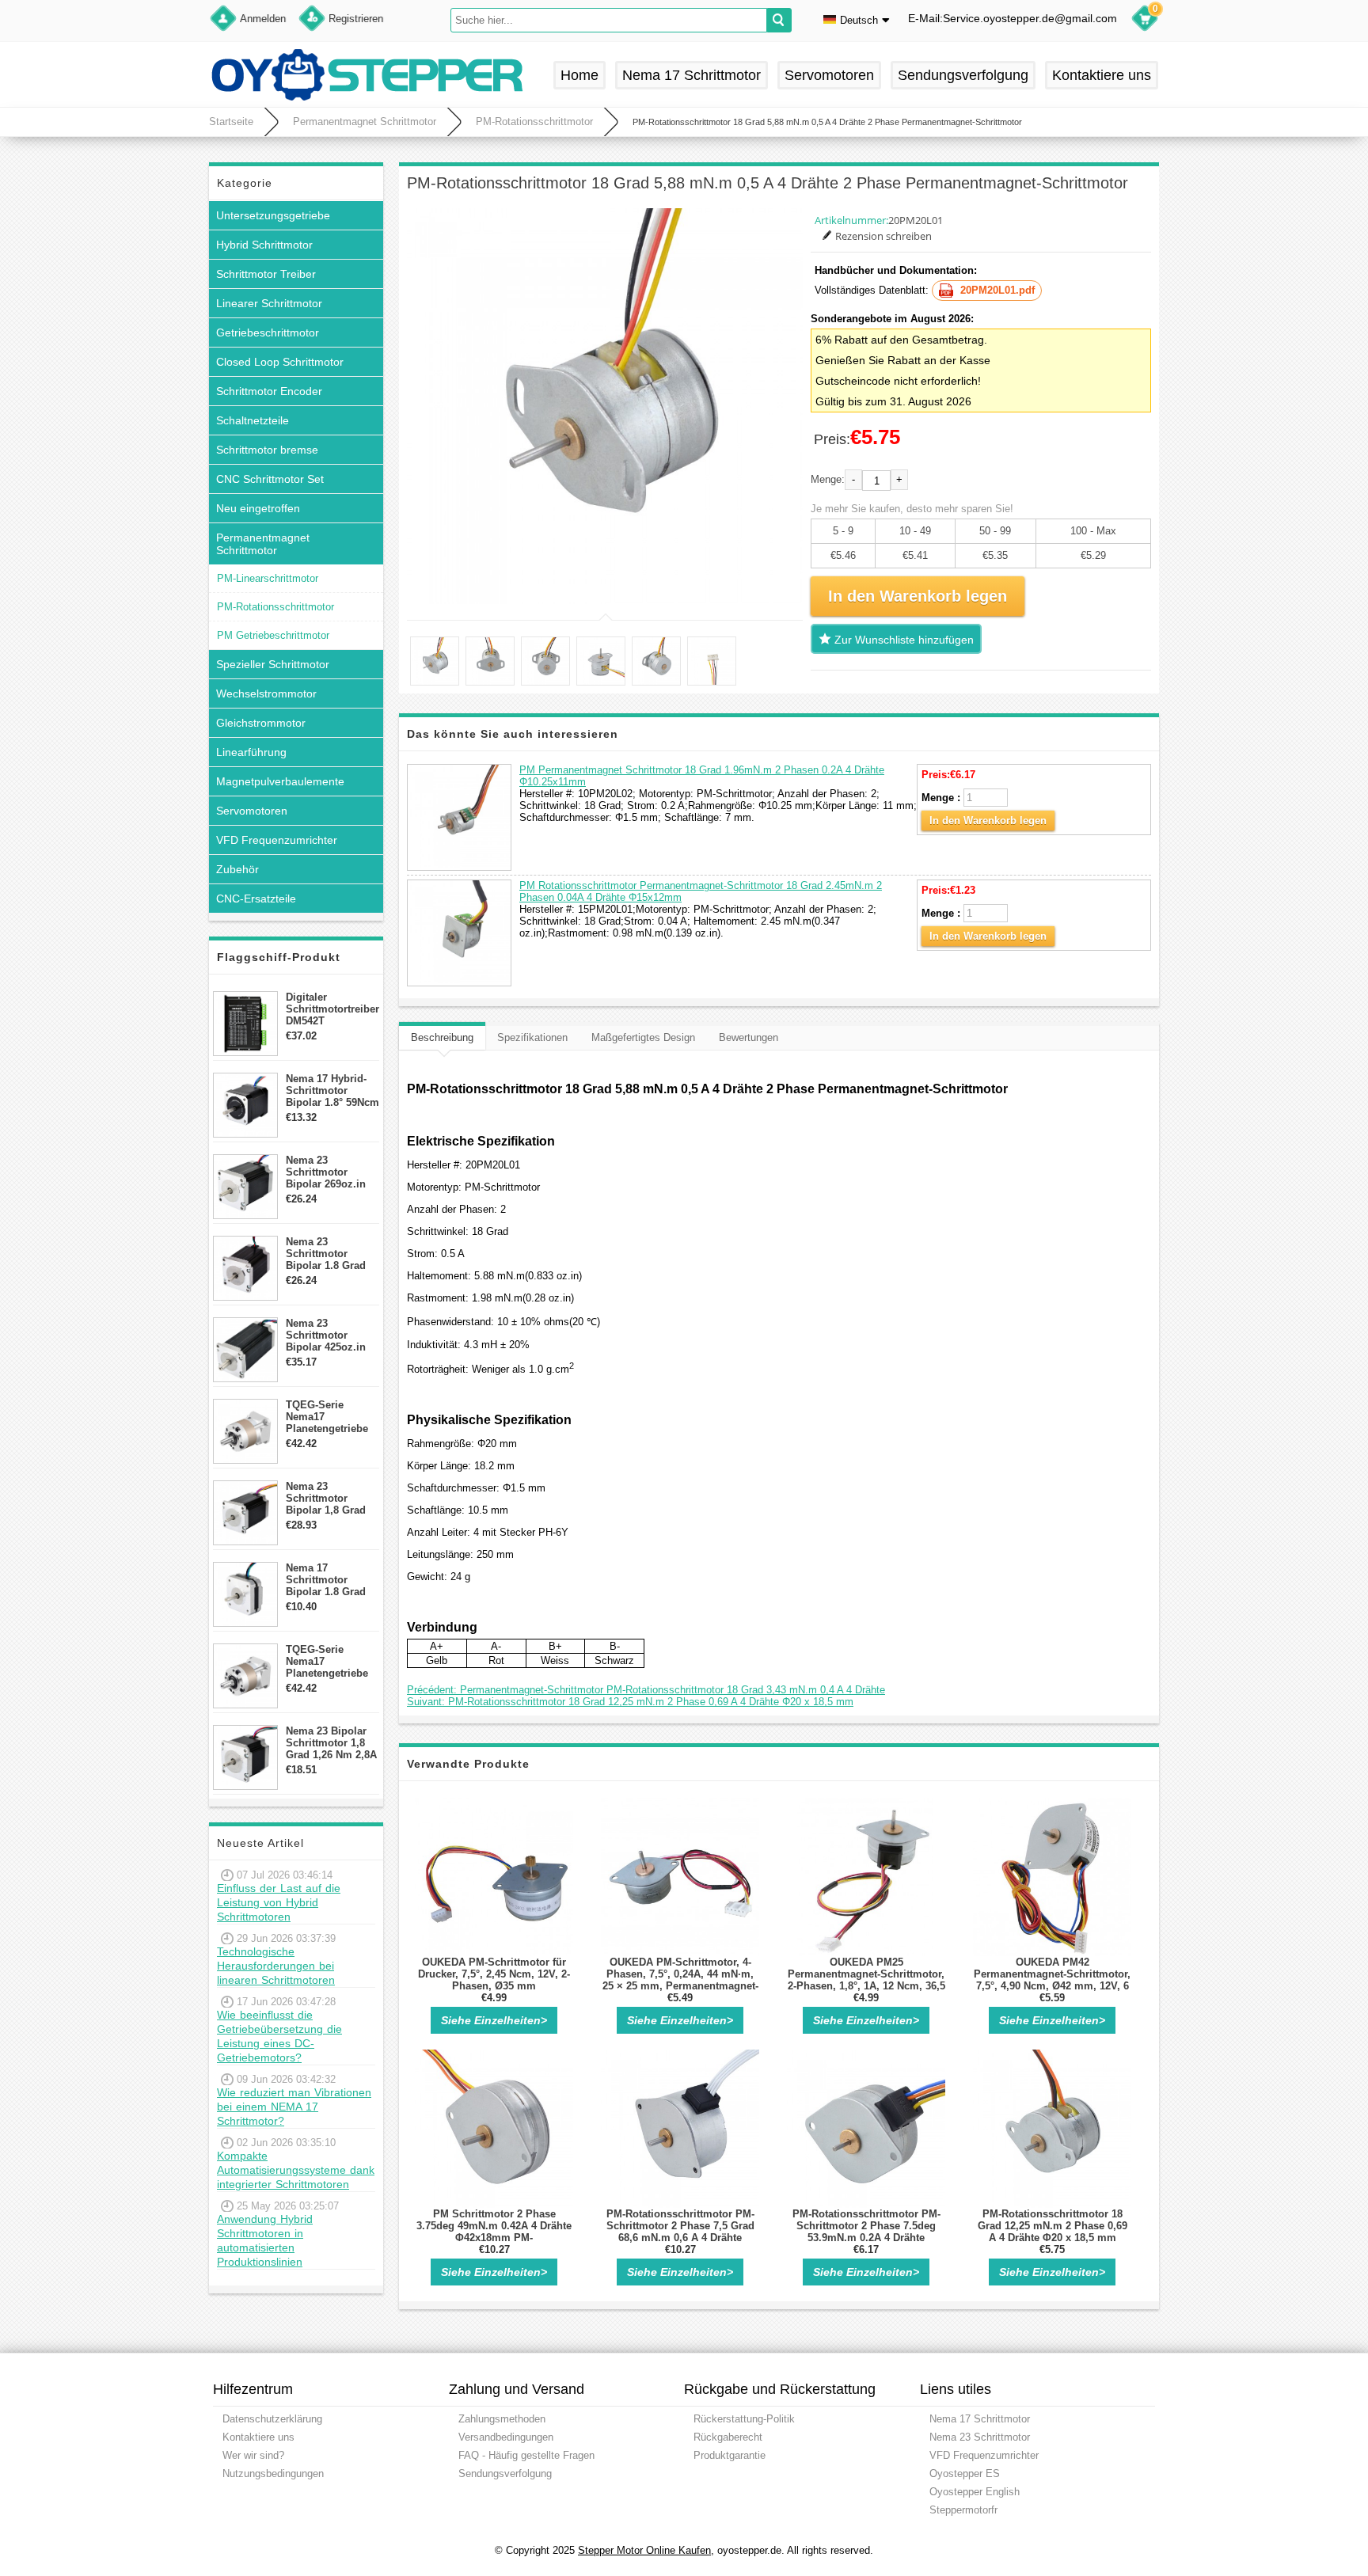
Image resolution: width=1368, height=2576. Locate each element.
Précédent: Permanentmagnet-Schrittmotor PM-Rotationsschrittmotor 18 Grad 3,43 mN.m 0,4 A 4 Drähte (646, 1690)
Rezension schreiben (883, 236)
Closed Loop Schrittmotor (280, 362)
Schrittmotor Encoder (269, 391)
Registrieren (356, 19)
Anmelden (263, 19)
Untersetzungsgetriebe (273, 215)
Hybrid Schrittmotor (264, 245)
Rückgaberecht (728, 2437)
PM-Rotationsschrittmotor (534, 122)
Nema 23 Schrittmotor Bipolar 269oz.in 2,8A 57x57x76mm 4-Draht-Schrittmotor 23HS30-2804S (330, 1172)
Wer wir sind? (253, 2455)
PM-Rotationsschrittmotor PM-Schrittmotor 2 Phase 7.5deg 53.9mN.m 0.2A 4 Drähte (866, 2226)
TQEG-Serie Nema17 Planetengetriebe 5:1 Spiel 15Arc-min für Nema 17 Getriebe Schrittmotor (327, 1417)
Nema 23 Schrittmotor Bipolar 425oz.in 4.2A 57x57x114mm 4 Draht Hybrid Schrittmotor (332, 1335)
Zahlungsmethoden (502, 2419)
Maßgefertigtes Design (643, 1037)
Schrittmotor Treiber (266, 274)
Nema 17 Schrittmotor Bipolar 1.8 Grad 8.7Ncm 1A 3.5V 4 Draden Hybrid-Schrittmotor (329, 1580)
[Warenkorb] (1145, 21)
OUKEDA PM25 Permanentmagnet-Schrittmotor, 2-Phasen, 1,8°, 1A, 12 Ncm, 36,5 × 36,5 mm (866, 1980)
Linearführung (251, 752)
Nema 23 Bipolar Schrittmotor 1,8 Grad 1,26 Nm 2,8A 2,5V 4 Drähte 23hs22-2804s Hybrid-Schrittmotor (331, 1743)
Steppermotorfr (963, 2510)
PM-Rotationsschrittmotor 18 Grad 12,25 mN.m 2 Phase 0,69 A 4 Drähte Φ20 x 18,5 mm (1053, 2226)
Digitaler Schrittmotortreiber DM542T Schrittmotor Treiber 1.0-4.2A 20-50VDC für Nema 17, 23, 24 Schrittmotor (332, 1009)
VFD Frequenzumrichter (277, 840)
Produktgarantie (730, 2455)
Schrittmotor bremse (267, 450)
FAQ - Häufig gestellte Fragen (526, 2455)
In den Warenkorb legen (988, 821)
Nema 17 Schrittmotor (692, 75)
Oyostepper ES (965, 2473)
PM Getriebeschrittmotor (273, 635)
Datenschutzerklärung (272, 2419)
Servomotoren (829, 75)
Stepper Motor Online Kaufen (644, 2550)
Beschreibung (442, 1037)
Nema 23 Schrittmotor (980, 2437)
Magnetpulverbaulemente (280, 781)
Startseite (231, 122)
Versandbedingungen (506, 2437)
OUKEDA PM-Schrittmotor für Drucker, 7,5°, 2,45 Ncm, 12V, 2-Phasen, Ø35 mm (494, 1974)
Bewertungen (749, 1037)
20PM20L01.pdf (997, 290)
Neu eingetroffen (258, 508)
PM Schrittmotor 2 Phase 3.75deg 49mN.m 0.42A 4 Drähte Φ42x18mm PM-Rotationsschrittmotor (494, 2232)
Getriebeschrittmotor (268, 332)
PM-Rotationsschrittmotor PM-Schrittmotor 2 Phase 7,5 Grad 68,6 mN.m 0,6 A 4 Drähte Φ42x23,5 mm (680, 2232)
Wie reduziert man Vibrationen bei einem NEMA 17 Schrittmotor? (294, 2107)
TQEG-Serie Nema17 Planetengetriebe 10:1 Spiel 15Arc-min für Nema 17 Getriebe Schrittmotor (327, 1661)
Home (579, 75)
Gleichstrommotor (261, 723)
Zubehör (237, 869)
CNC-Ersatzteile (256, 899)
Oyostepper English (975, 2492)
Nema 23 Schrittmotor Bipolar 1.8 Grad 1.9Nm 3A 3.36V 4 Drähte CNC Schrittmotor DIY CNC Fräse (329, 1254)
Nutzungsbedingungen (273, 2473)
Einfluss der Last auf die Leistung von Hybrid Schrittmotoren (279, 1902)
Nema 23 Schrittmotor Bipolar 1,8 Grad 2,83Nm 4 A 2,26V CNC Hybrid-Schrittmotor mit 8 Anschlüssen (331, 1498)
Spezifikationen (532, 1037)
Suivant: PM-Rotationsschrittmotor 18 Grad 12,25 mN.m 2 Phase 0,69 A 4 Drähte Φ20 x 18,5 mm (630, 1702)
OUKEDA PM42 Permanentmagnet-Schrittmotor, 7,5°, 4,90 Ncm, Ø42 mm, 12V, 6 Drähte (1052, 1980)
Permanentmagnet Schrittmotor (365, 122)
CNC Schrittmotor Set (270, 479)
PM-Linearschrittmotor (268, 578)
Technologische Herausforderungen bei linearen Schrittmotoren (276, 1966)
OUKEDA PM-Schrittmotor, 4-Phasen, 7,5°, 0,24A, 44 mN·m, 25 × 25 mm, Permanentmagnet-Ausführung (680, 1980)
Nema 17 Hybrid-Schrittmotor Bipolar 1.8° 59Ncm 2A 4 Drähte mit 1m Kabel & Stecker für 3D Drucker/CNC (332, 1090)
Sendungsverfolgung (963, 75)
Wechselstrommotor (266, 693)
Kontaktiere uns (1102, 75)
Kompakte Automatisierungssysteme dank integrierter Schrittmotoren (296, 2170)
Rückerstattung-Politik (744, 2419)
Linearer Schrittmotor (269, 303)
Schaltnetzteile (253, 420)
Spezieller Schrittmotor (273, 664)
